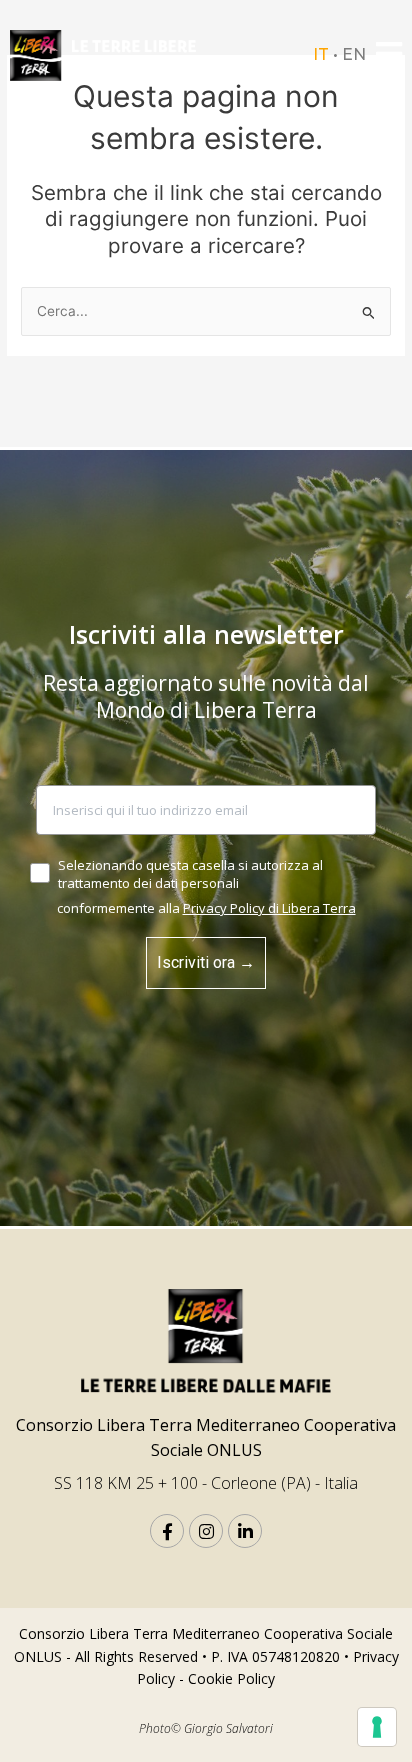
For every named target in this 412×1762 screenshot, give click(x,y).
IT (321, 54)
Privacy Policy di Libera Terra (269, 908)
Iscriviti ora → (206, 962)
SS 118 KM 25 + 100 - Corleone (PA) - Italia (206, 1483)
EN (354, 54)
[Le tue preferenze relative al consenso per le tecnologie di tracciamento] (377, 1727)
